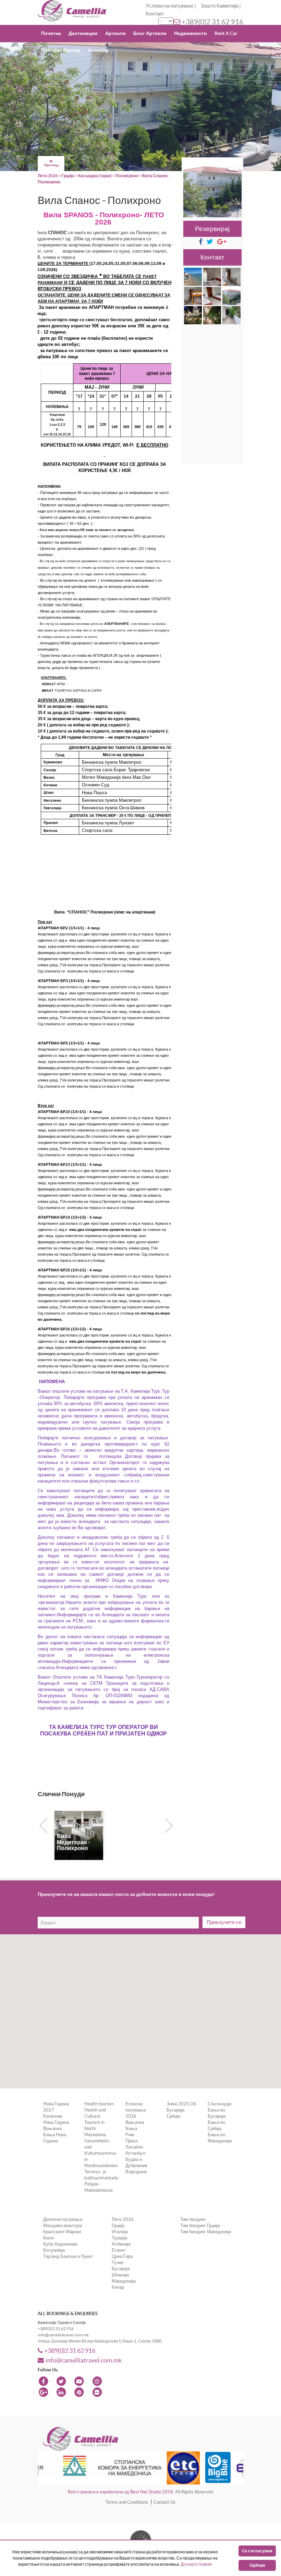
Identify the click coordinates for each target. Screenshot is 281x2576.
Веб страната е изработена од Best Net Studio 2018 (120, 2492)
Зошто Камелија (219, 6)
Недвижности (191, 33)
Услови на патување (169, 6)
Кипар (118, 2287)
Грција (68, 176)
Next (167, 1824)
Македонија (124, 2281)
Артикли (115, 33)
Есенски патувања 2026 (136, 2110)
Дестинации (83, 33)
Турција (119, 2238)
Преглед (51, 165)
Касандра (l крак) (95, 176)
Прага (131, 2141)
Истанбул (135, 2153)
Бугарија (175, 2110)
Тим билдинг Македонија (206, 2232)
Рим (130, 2135)
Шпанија (120, 2275)
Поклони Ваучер (61, 50)
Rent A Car (226, 33)
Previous (42, 1824)
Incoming (98, 50)
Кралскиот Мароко (62, 2232)
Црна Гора (122, 2256)
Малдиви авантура (63, 2226)
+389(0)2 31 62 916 (212, 22)
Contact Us (164, 2502)
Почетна (51, 33)
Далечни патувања (63, 2219)
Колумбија (54, 2250)
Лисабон (134, 2147)
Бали (48, 2238)
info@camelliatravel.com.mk (84, 2360)
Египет (119, 2250)
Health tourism (99, 2104)
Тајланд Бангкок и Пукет (68, 2256)
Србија (173, 2116)
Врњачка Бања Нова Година (55, 2135)
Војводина (136, 2172)
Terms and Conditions (127, 2502)
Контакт (155, 14)
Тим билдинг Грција (200, 2226)
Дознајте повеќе (196, 2564)
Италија (120, 2232)
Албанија (121, 2244)
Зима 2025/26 (181, 2104)
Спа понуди (219, 2104)
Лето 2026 (48, 176)
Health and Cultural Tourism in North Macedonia (95, 2122)
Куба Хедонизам (60, 2244)
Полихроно (127, 176)
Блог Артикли (150, 33)
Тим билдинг (193, 2219)
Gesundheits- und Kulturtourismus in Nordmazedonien (101, 2153)
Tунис (118, 2263)
